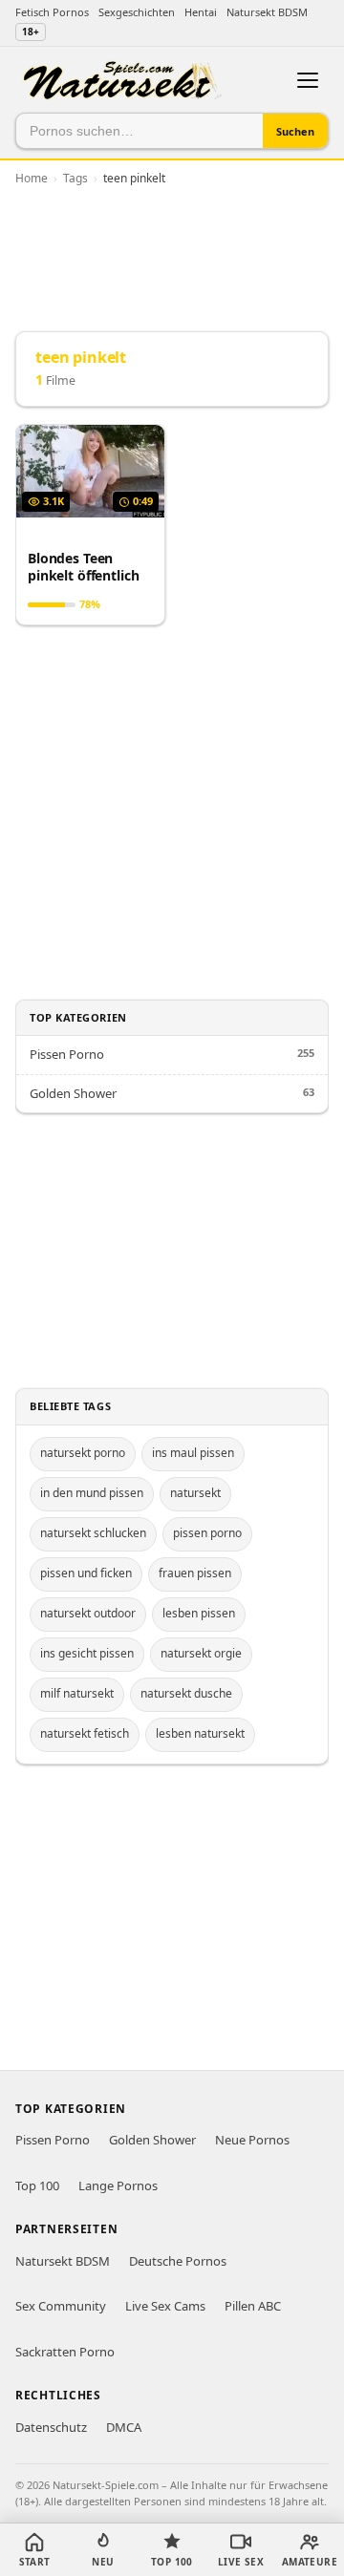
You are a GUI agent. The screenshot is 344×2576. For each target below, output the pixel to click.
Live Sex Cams (165, 2306)
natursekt (195, 1493)
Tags (75, 178)
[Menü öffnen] (308, 80)
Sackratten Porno (65, 2352)
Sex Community (61, 2306)
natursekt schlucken (93, 1533)
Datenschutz (51, 2427)
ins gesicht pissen (87, 1653)
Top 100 (37, 2185)
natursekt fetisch (85, 1733)
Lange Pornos (118, 2185)
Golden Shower (73, 1093)
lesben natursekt (200, 1733)
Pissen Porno (67, 1054)
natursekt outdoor (88, 1613)
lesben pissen (199, 1613)
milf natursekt (77, 1693)
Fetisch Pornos (52, 12)
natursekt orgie (201, 1653)
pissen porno (207, 1533)
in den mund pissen (92, 1493)
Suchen (295, 131)
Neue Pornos (252, 2140)
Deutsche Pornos (178, 2261)
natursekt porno (83, 1453)
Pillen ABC (253, 2306)
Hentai (201, 12)
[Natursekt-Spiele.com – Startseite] (121, 81)
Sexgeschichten (137, 12)
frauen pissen (195, 1573)
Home (32, 178)
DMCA (124, 2427)
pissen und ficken (86, 1573)
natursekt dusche (186, 1693)
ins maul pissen (193, 1453)
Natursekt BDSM (267, 12)
